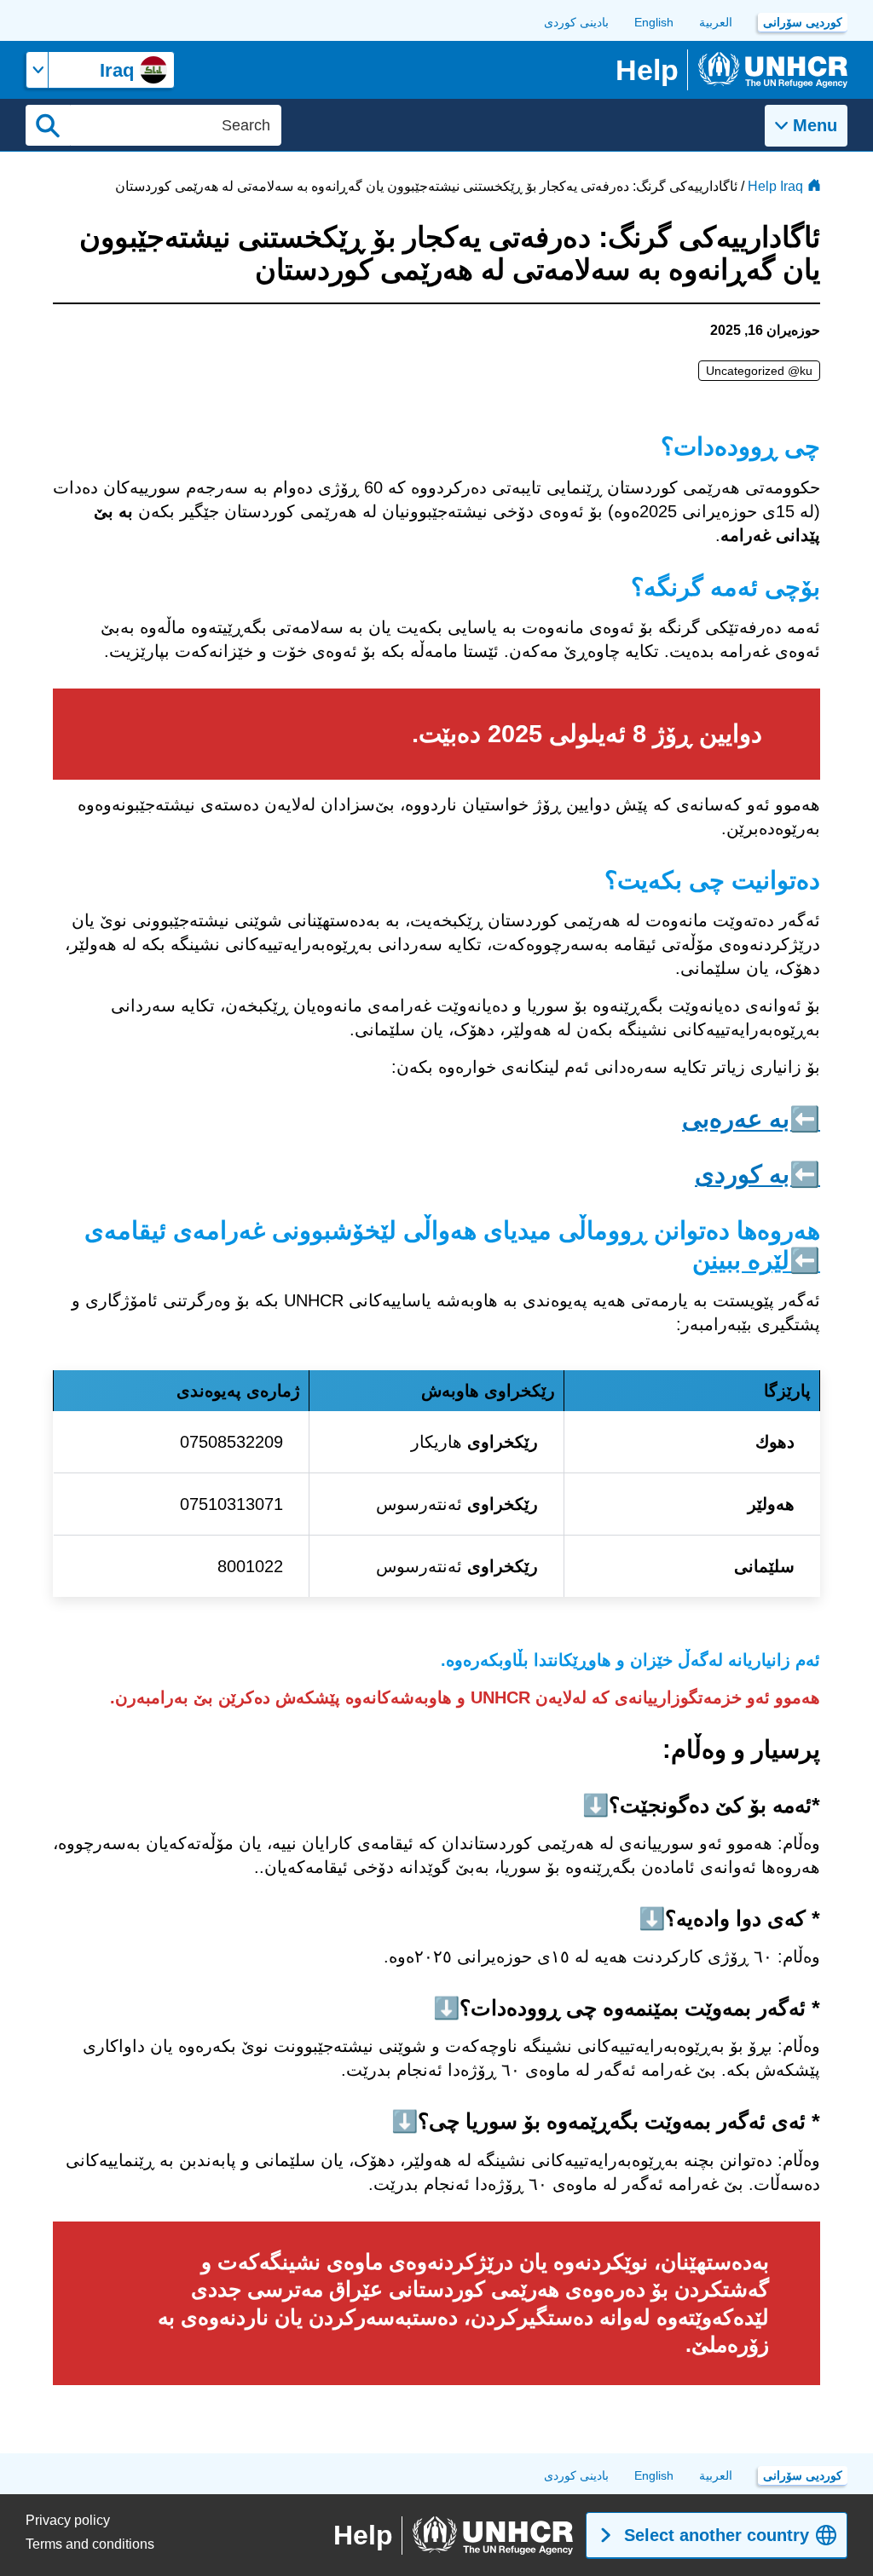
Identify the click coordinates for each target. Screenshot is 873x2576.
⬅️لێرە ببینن (756, 1260)
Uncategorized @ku (759, 371)
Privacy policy (68, 2520)
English (654, 22)
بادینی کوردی (576, 22)
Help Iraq (775, 186)
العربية (716, 22)
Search (48, 125)
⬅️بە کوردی (757, 1174)
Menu (815, 125)
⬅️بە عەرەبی (751, 1119)
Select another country (717, 2535)
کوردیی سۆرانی (803, 22)
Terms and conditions (90, 2544)
